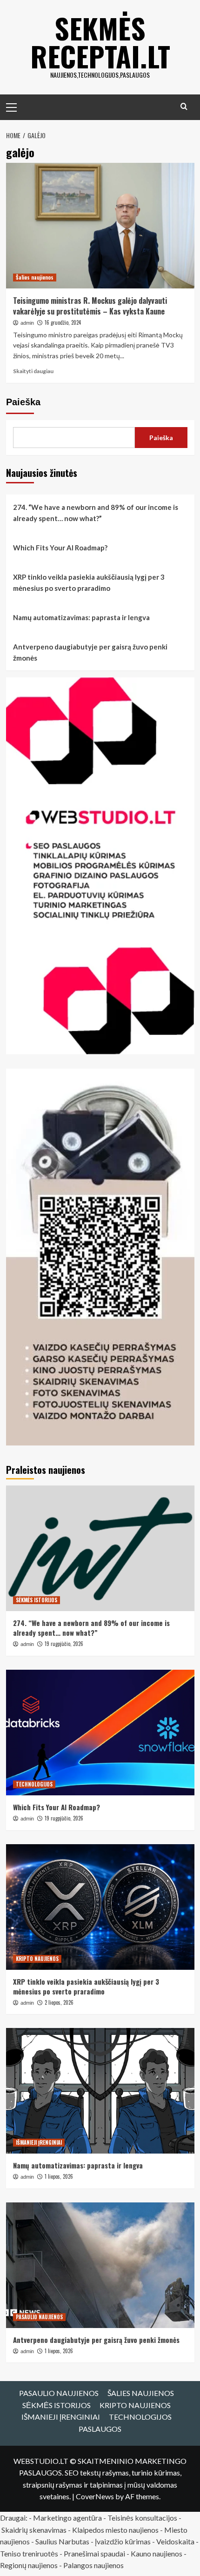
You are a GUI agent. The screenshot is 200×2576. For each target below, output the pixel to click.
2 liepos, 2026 (59, 2002)
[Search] (184, 106)
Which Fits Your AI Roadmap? (60, 548)
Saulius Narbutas (62, 2541)
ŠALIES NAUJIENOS (141, 2393)
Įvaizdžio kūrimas (123, 2541)
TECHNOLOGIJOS (34, 1784)
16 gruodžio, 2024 (63, 322)
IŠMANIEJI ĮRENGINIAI (39, 2142)
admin (27, 323)
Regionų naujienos (29, 2565)
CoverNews (95, 2496)
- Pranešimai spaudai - (95, 2553)
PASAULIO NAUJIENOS (39, 2317)
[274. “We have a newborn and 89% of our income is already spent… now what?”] (100, 1548)
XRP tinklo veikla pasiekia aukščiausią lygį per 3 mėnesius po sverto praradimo (89, 582)
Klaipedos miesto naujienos (115, 2530)
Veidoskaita (175, 2541)
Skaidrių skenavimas (34, 2530)
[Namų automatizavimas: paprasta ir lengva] (100, 2091)
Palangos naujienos (93, 2565)
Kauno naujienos (157, 2553)
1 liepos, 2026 (59, 2176)
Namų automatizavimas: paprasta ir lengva (81, 617)
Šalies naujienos (35, 277)
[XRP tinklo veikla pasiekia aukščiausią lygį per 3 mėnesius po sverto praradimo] (100, 1907)
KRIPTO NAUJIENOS (37, 1959)
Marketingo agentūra (67, 2518)
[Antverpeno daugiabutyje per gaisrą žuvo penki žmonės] (100, 2265)
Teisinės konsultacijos (142, 2518)
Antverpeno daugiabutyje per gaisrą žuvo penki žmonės (90, 652)
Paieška (23, 402)
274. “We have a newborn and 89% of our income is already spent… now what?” (96, 513)
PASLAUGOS (100, 2429)
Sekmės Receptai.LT (100, 42)
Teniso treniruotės (29, 2553)
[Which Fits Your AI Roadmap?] (100, 1733)
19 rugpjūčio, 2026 (64, 1644)
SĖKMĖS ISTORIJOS (37, 1600)
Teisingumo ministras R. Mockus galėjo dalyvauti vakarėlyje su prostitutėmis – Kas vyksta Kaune (90, 306)
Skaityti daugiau (33, 371)
